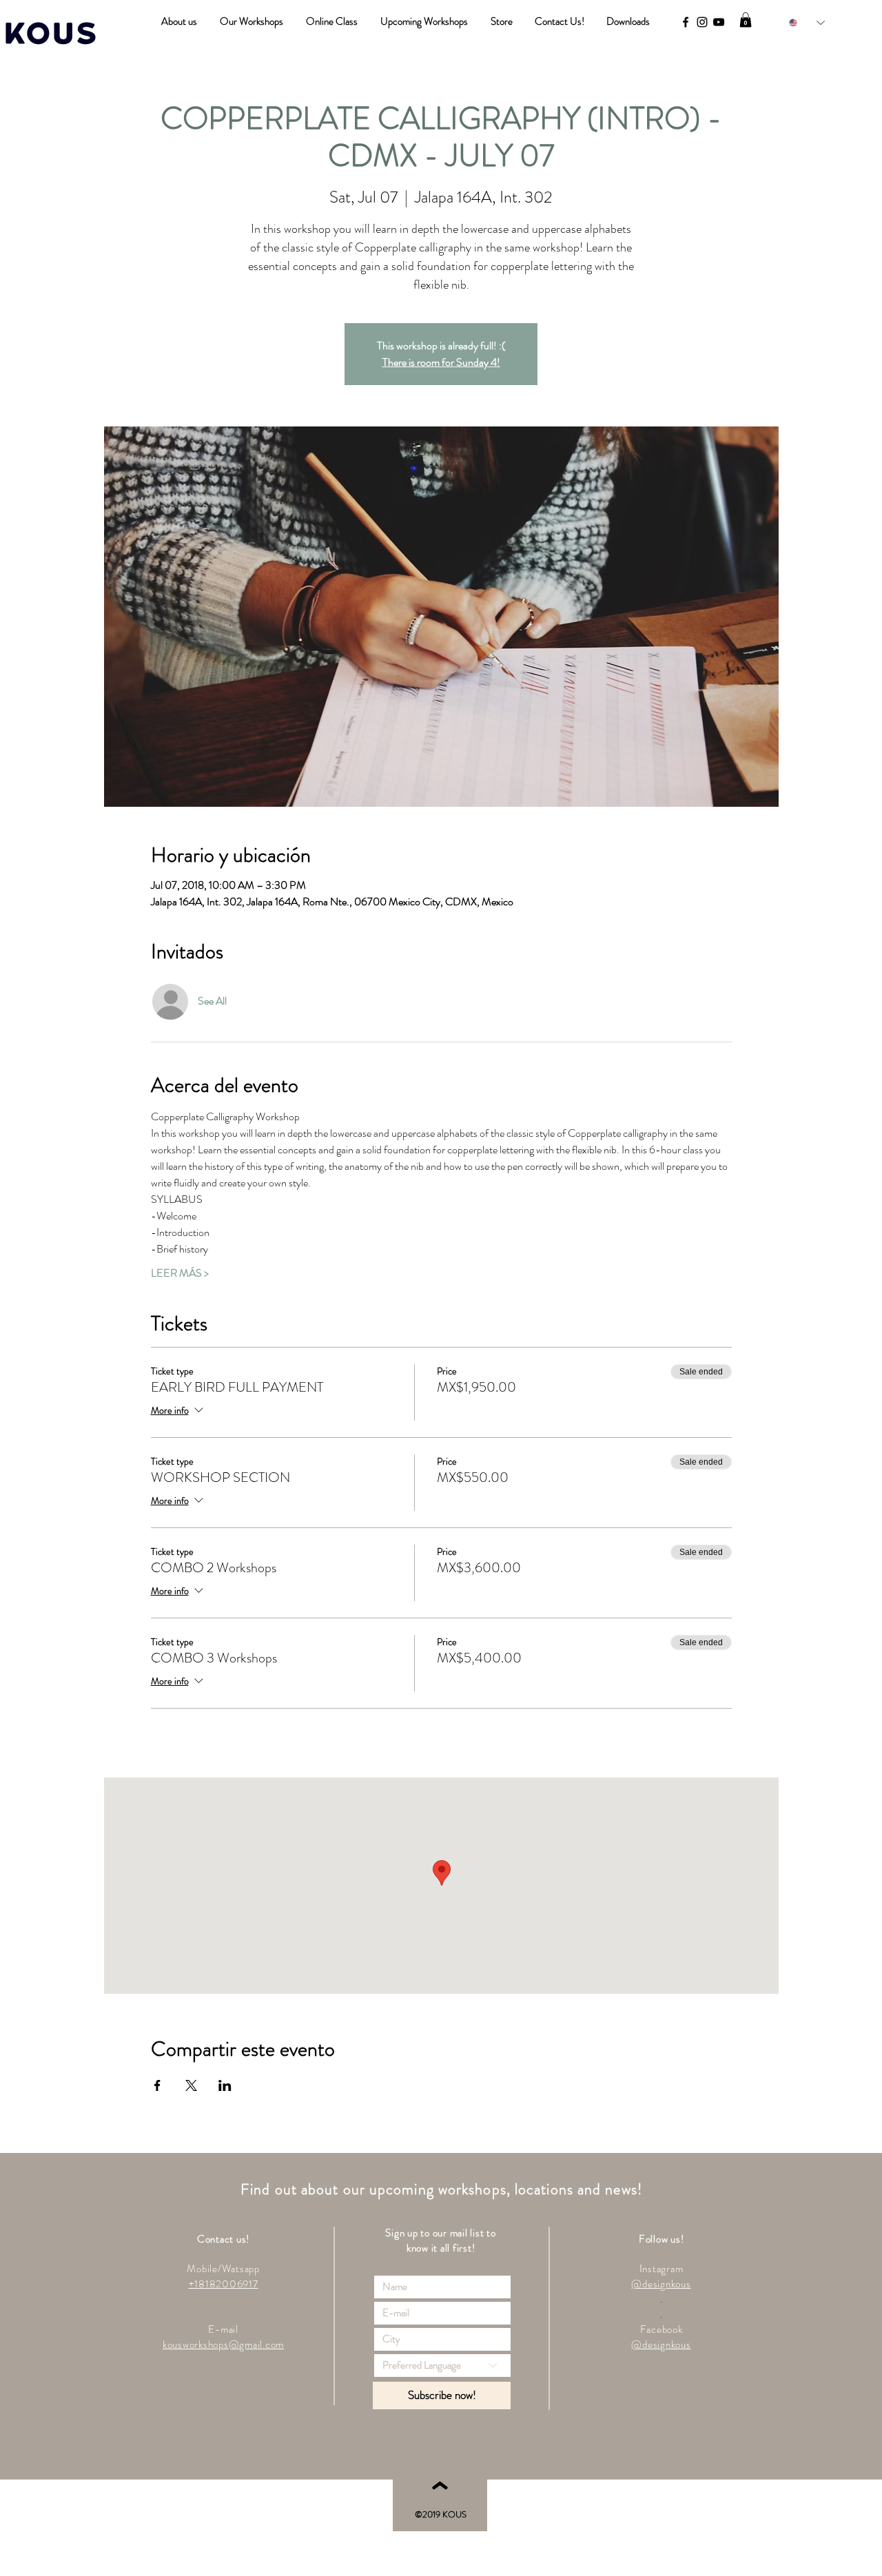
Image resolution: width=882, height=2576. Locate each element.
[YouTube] (719, 22)
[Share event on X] (191, 2085)
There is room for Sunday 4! (441, 362)
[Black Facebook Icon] (686, 22)
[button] (746, 20)
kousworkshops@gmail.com (223, 2345)
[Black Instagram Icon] (702, 22)
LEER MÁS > (180, 1273)
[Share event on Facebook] (157, 2085)
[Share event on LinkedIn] (225, 2085)
